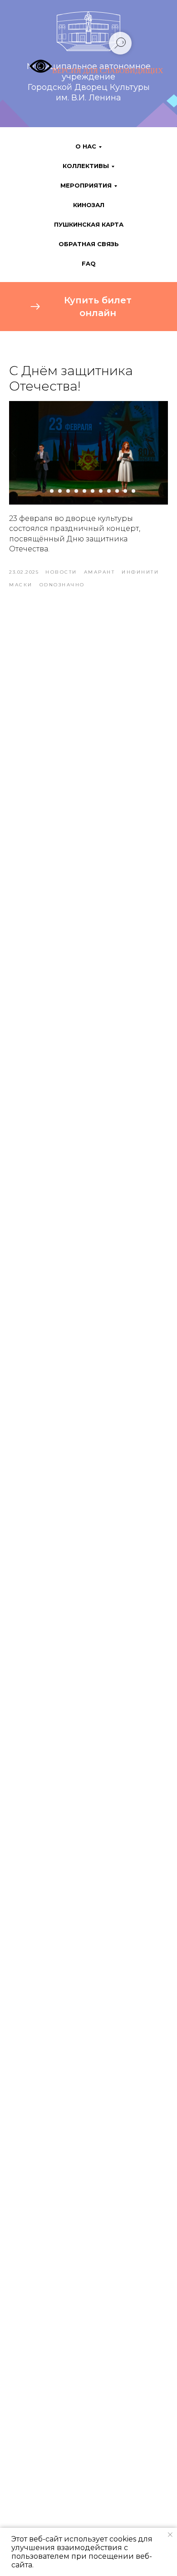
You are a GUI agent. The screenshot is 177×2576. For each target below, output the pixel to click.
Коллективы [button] (86, 166)
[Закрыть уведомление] (170, 2535)
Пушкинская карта (89, 224)
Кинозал (89, 205)
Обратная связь (89, 244)
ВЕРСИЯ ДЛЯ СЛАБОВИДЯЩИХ (108, 71)
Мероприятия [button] (86, 185)
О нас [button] (86, 146)
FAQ (89, 263)
